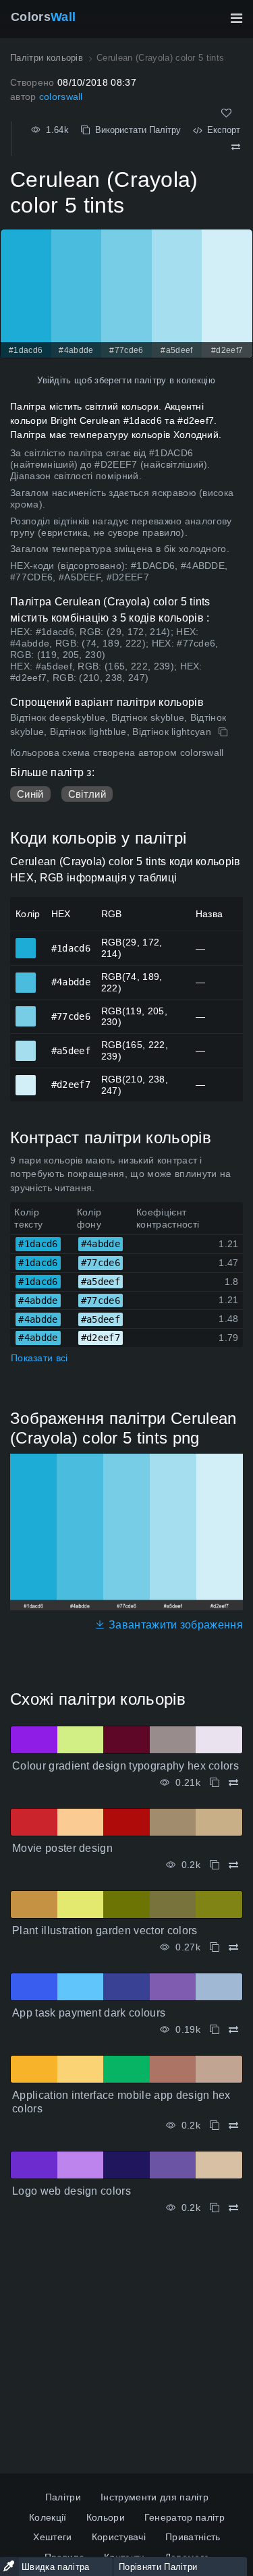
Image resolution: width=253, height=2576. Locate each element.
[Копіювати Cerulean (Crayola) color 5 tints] (224, 732)
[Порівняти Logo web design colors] (233, 2208)
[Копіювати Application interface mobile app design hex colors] (215, 2126)
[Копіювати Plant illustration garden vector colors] (215, 1947)
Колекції (48, 2517)
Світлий (87, 794)
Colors (43, 17)
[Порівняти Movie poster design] (233, 1865)
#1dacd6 (26, 942)
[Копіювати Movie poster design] (215, 1865)
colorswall (61, 97)
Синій (30, 794)
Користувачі (119, 2537)
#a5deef (26, 1045)
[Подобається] (226, 113)
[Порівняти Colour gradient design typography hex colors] (233, 1783)
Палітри (63, 2497)
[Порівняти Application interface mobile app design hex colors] (233, 2126)
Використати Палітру (135, 130)
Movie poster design (62, 1848)
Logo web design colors (72, 2191)
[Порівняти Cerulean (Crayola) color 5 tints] (236, 147)
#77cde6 (26, 1010)
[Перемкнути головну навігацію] (236, 18)
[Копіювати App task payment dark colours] (215, 2030)
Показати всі (39, 1358)
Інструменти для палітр (154, 2497)
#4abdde (26, 977)
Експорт (221, 130)
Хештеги (52, 2537)
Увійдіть (54, 380)
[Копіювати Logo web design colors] (215, 2208)
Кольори (106, 2517)
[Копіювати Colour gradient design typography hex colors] (215, 1783)
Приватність (193, 2537)
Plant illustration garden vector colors (105, 1930)
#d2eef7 (26, 1079)
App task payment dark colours (89, 2013)
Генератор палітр (185, 2517)
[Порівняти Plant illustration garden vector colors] (233, 1947)
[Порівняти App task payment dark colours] (233, 2030)
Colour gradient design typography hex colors (125, 1766)
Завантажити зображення (174, 1625)
